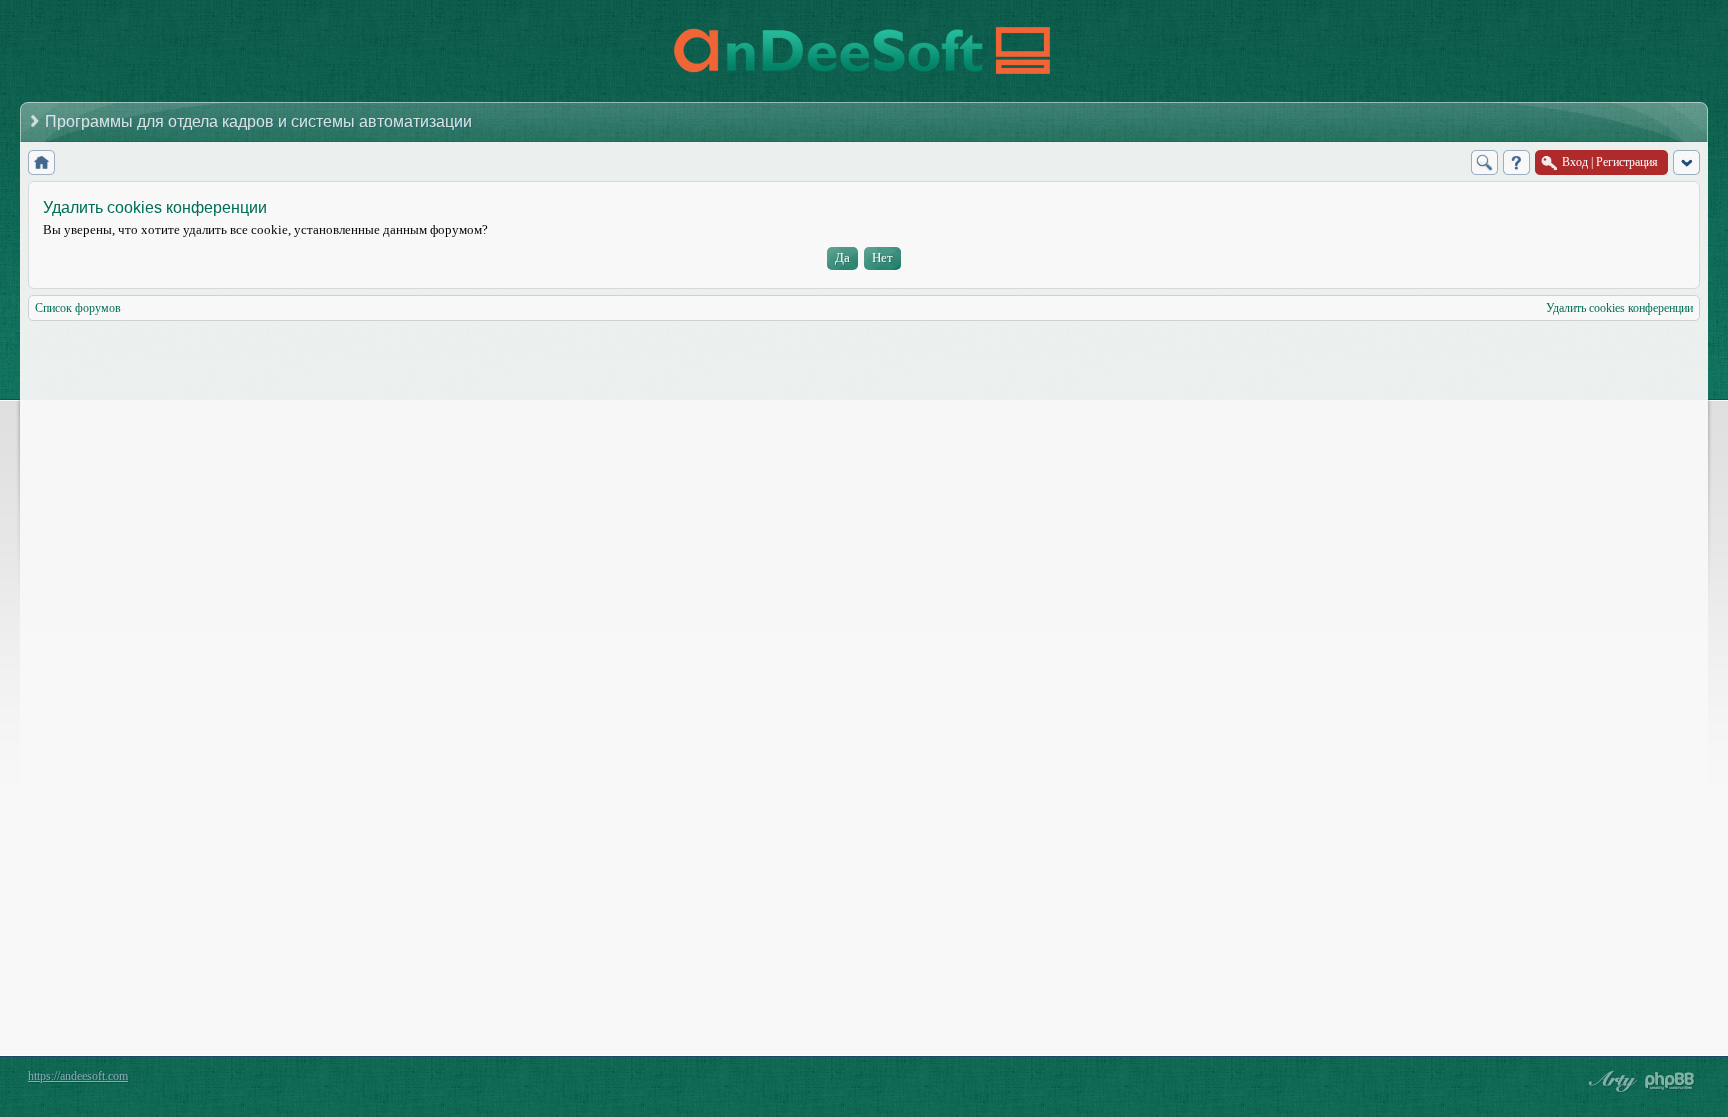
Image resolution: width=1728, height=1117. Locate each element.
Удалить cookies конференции (1619, 308)
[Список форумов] (41, 162)
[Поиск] (1484, 162)
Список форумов (78, 308)
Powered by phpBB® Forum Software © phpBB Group (1670, 1081)
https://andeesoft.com (78, 1076)
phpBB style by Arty (1610, 1081)
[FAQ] (1516, 162)
